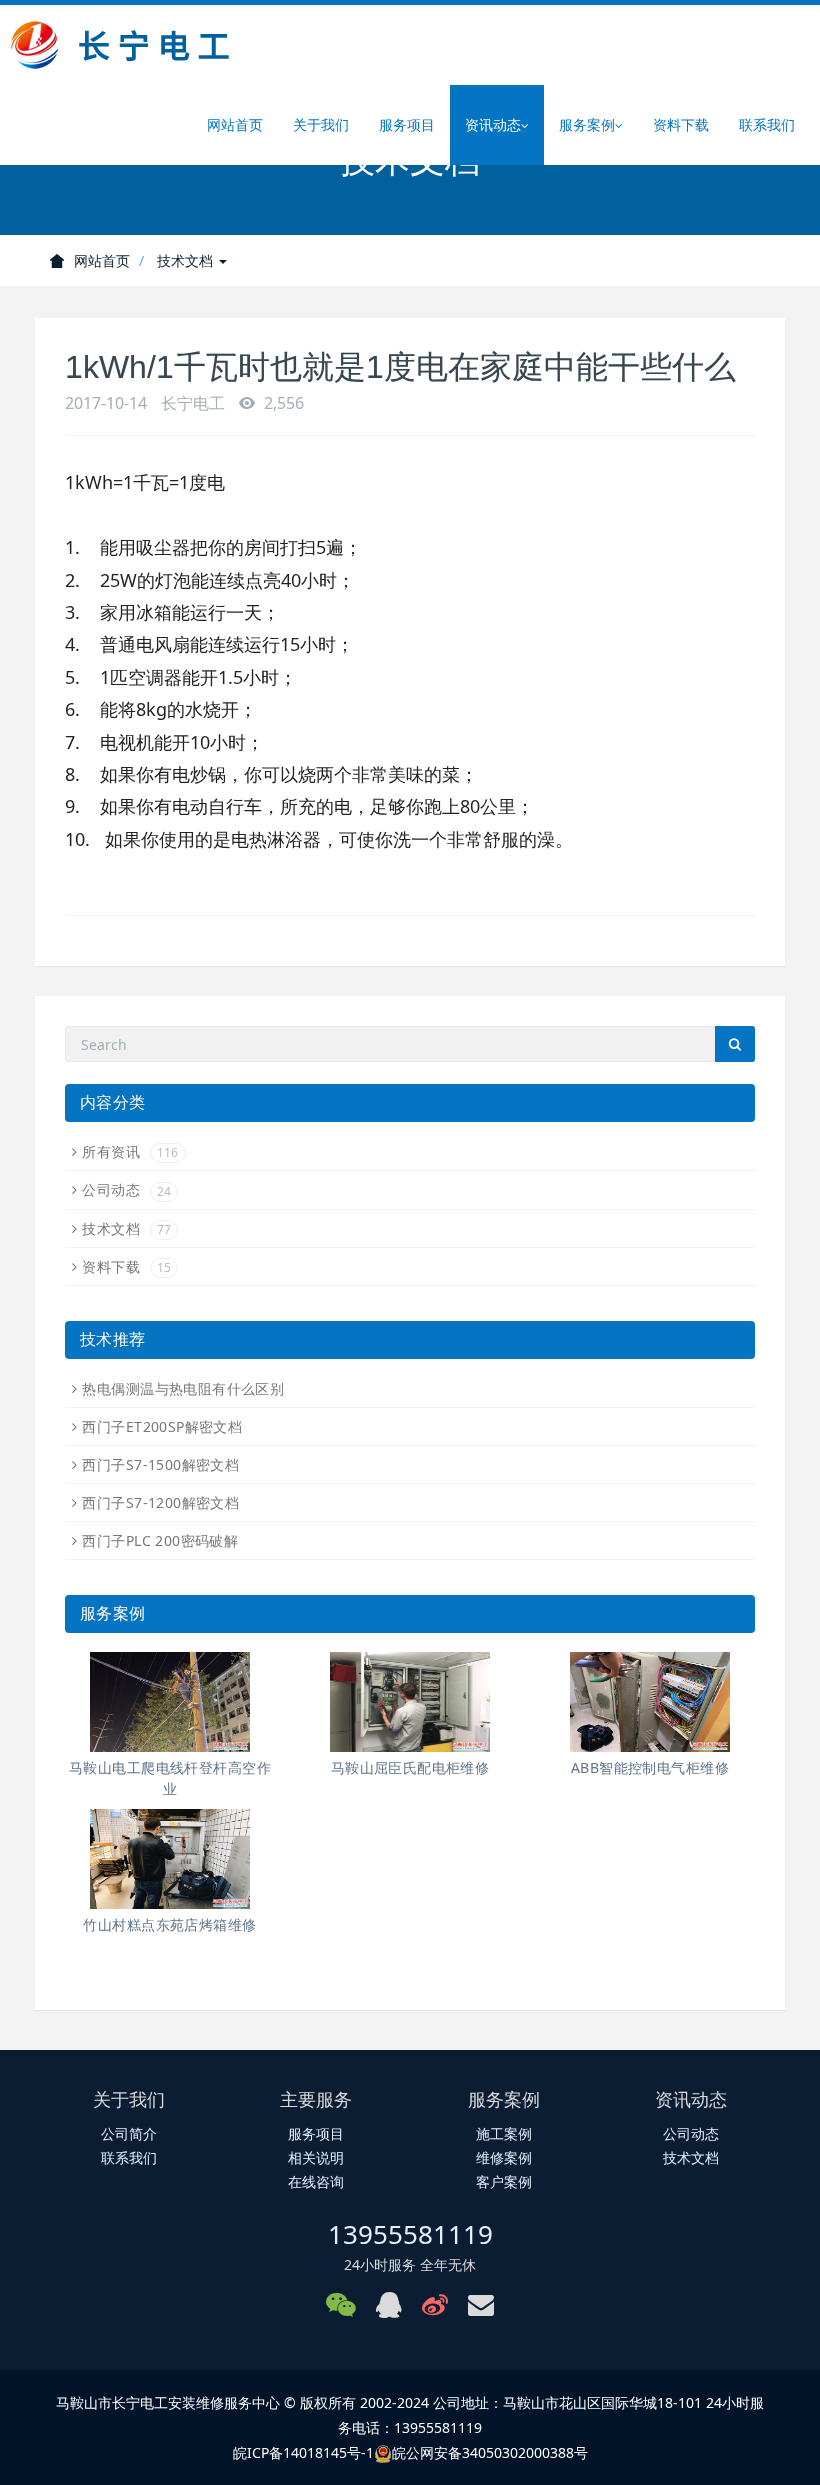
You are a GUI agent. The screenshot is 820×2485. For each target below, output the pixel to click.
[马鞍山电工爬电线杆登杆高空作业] (170, 1702)
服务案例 (587, 124)
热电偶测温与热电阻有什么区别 (183, 1388)
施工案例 (504, 2133)
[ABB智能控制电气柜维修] (650, 1702)
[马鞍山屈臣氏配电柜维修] (410, 1702)
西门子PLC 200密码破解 (160, 1540)
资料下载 (681, 124)
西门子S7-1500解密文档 (160, 1464)
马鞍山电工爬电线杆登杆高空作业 (170, 1778)
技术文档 (187, 260)
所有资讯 (130, 1151)
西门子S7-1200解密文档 (160, 1502)
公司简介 (129, 2133)
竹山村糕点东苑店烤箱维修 (169, 1924)
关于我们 (321, 124)
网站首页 (235, 124)
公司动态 (126, 1189)
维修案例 (504, 2157)
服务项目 (407, 124)
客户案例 (504, 2181)
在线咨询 (316, 2181)
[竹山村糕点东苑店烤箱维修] (170, 1859)
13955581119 (410, 2234)
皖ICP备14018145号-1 (303, 2452)
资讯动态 (493, 124)
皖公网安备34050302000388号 (490, 2452)
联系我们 (767, 124)
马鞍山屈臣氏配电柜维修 (410, 1767)
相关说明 (316, 2157)
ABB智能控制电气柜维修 (650, 1767)
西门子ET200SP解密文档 (162, 1426)
